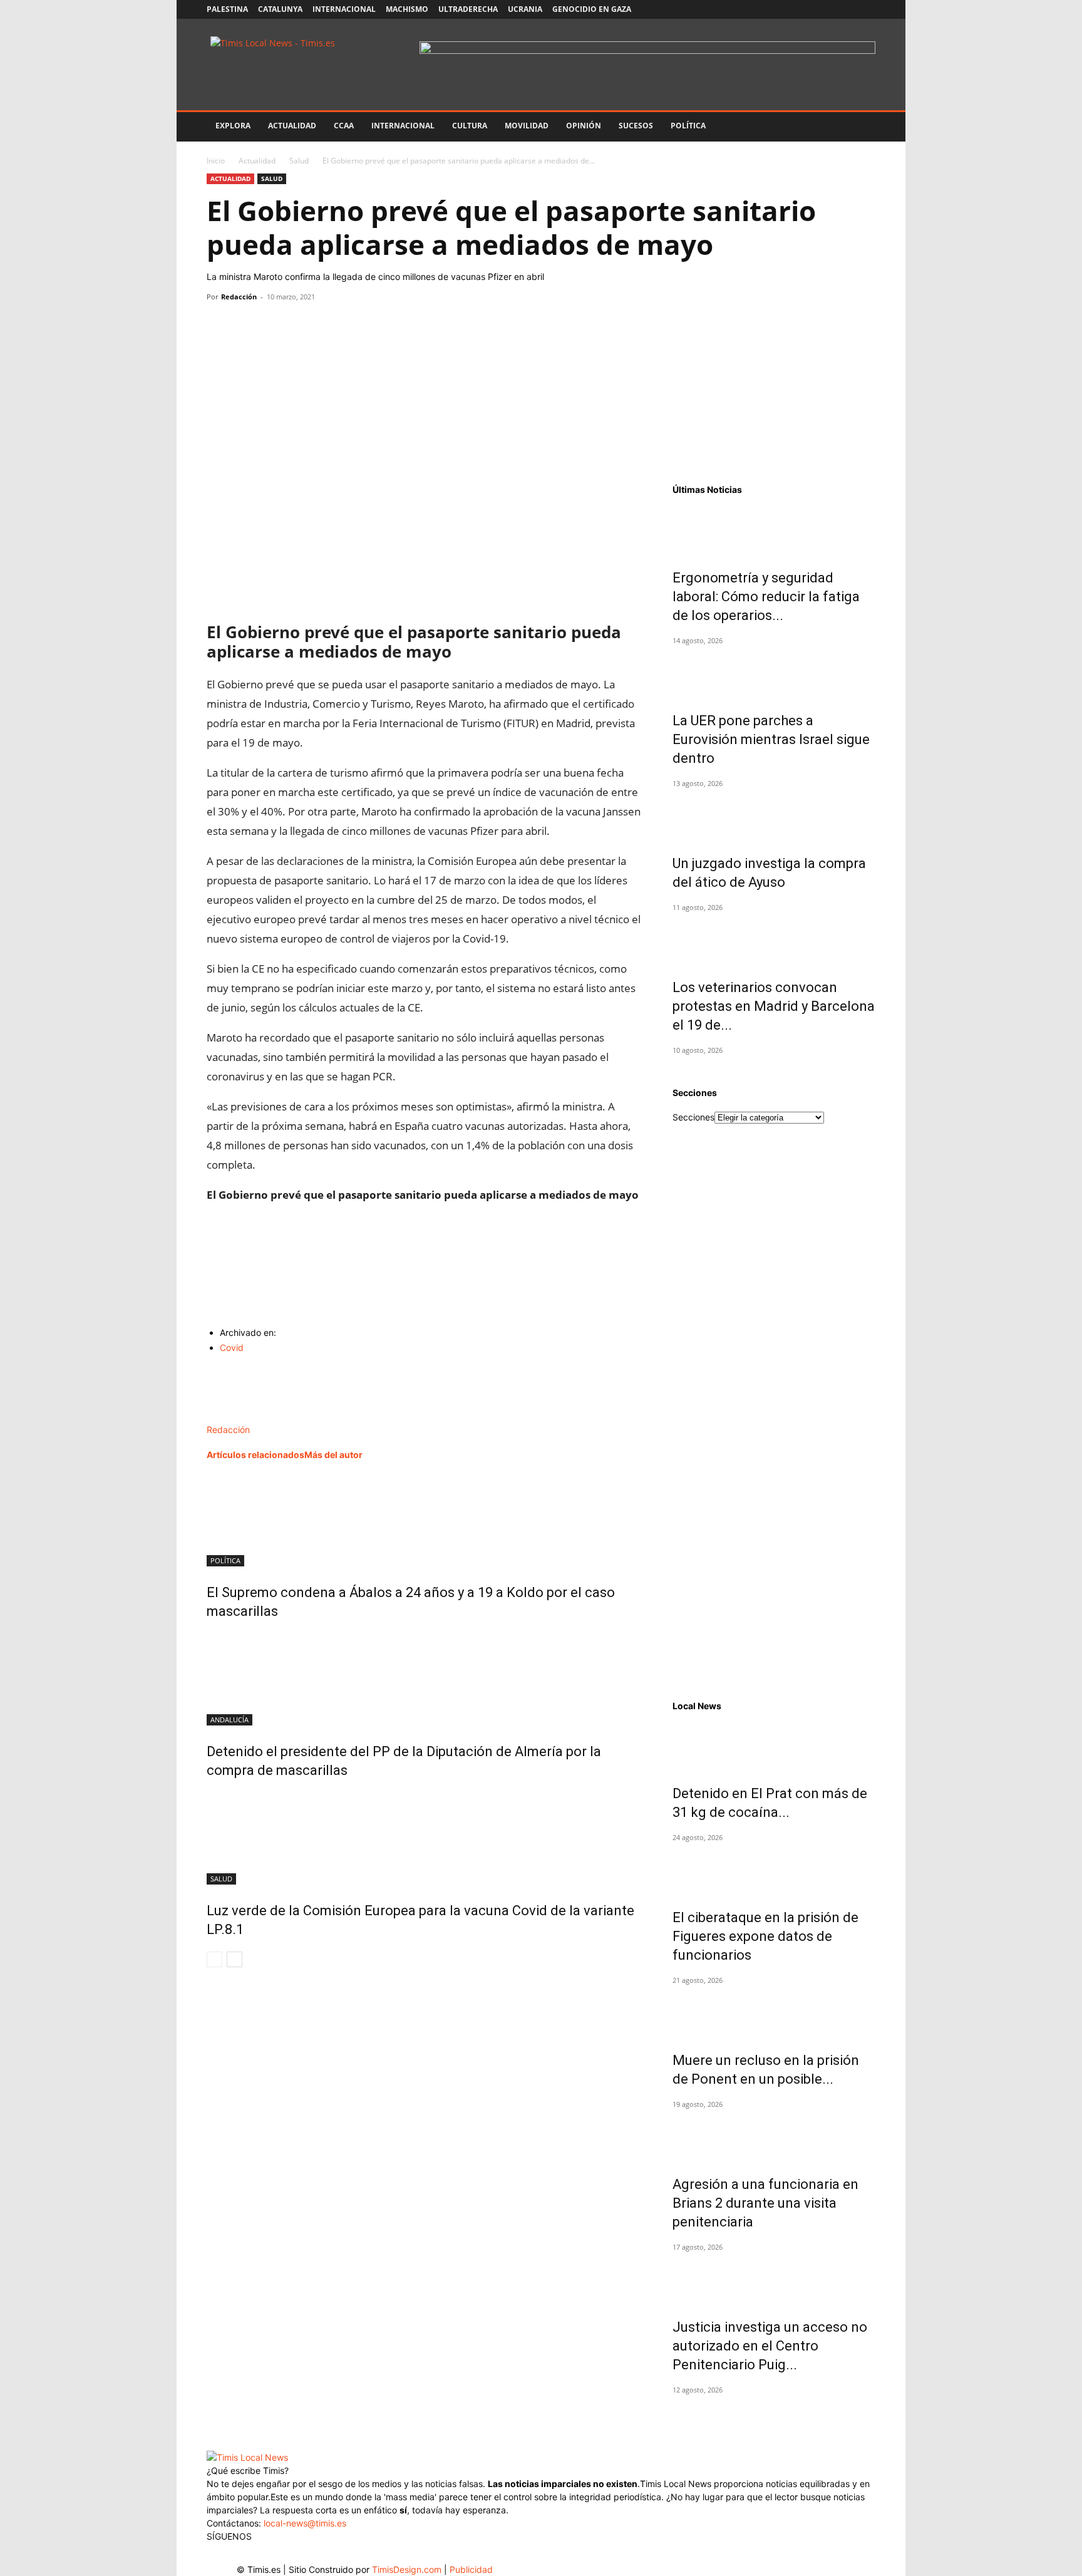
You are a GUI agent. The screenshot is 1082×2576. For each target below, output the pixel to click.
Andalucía (229, 1720)
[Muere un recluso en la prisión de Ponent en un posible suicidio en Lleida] (774, 2012)
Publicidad (471, 2569)
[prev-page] (214, 1959)
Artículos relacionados (255, 1455)
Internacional (344, 9)
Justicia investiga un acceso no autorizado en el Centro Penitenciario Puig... (770, 2346)
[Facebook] (783, 9)
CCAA (344, 126)
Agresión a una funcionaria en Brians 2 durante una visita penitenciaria (765, 2203)
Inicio (216, 161)
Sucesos (636, 126)
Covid (232, 1347)
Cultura (470, 126)
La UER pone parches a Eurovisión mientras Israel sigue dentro (771, 739)
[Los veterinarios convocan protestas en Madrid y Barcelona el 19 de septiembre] (774, 939)
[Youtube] (845, 9)
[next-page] (234, 1959)
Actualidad (292, 126)
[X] (825, 9)
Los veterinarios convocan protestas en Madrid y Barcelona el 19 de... (774, 1006)
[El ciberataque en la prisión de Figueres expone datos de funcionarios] (774, 1870)
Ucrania (525, 9)
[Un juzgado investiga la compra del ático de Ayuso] (774, 815)
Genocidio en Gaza (592, 9)
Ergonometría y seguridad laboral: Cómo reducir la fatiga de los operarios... (766, 597)
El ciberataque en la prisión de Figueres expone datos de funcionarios (765, 1936)
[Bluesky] (866, 9)
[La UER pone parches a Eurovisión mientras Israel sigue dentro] (774, 673)
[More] (335, 325)
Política (688, 126)
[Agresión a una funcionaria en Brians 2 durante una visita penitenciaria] (774, 2136)
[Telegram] (306, 325)
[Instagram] (804, 9)
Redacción (239, 297)
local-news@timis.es (305, 2523)
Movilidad (527, 126)
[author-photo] (233, 1416)
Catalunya (280, 9)
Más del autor (333, 1455)
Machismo (407, 9)
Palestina (227, 9)
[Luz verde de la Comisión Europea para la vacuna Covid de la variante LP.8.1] (425, 1838)
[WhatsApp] (277, 325)
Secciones (693, 1117)
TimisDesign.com (408, 2569)
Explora (233, 126)
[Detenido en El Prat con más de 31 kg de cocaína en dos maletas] (774, 1746)
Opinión (584, 126)
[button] (860, 127)
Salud (299, 161)
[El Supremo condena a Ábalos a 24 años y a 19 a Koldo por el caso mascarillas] (425, 1519)
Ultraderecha (468, 9)
